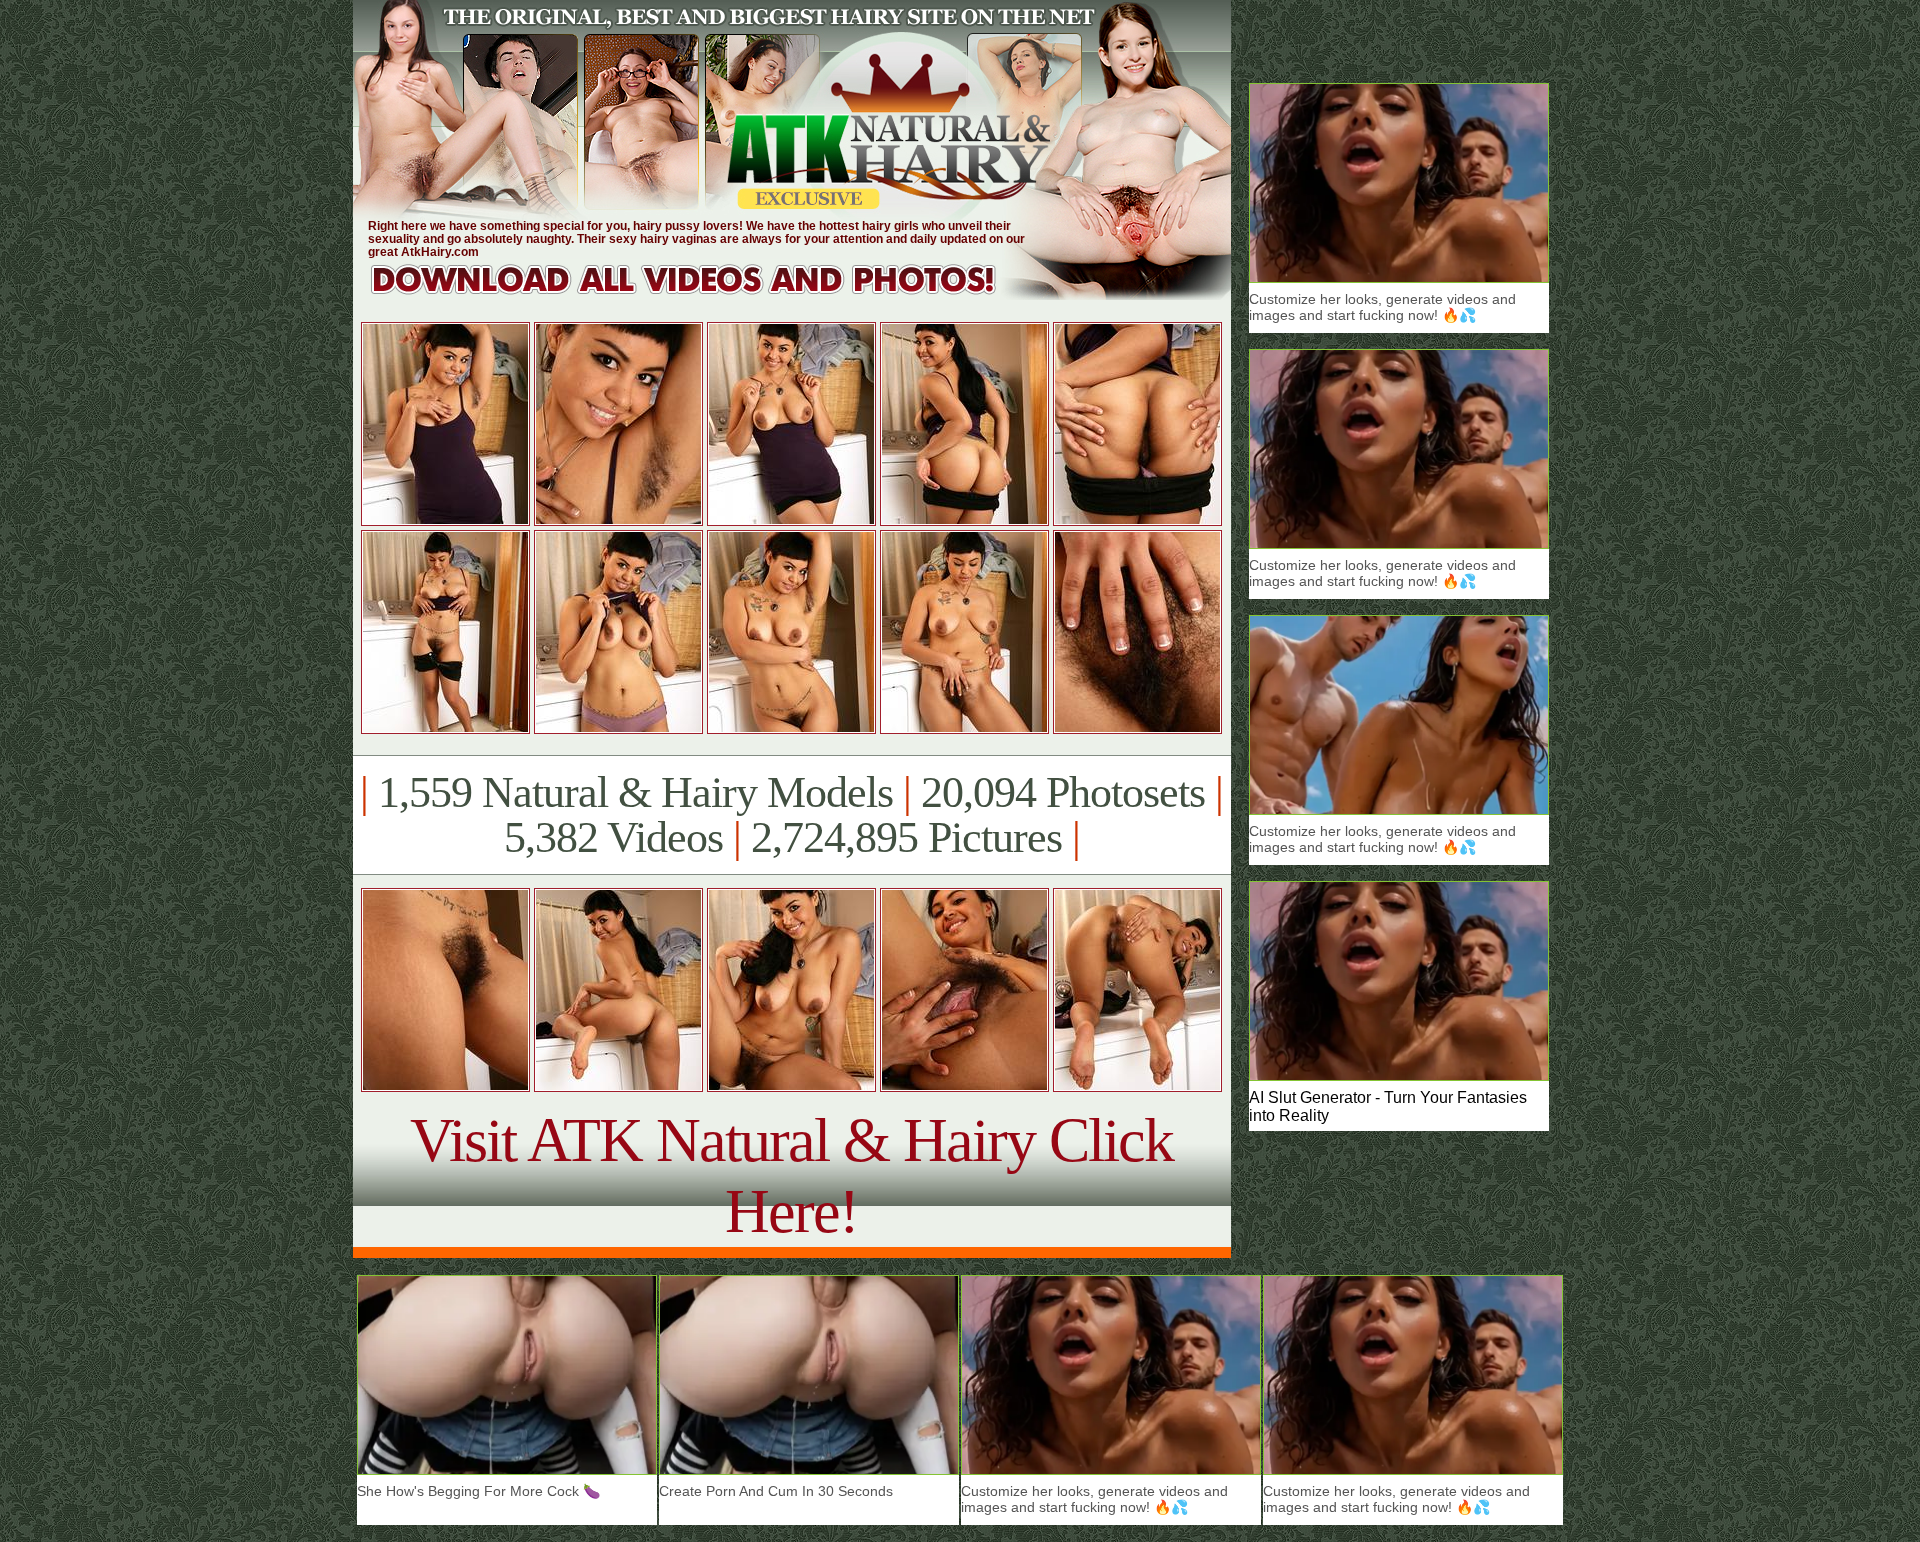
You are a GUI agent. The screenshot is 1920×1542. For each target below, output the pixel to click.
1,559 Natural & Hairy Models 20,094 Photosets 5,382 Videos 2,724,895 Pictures (791, 815)
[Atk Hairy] (702, 294)
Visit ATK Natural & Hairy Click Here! (791, 1175)
